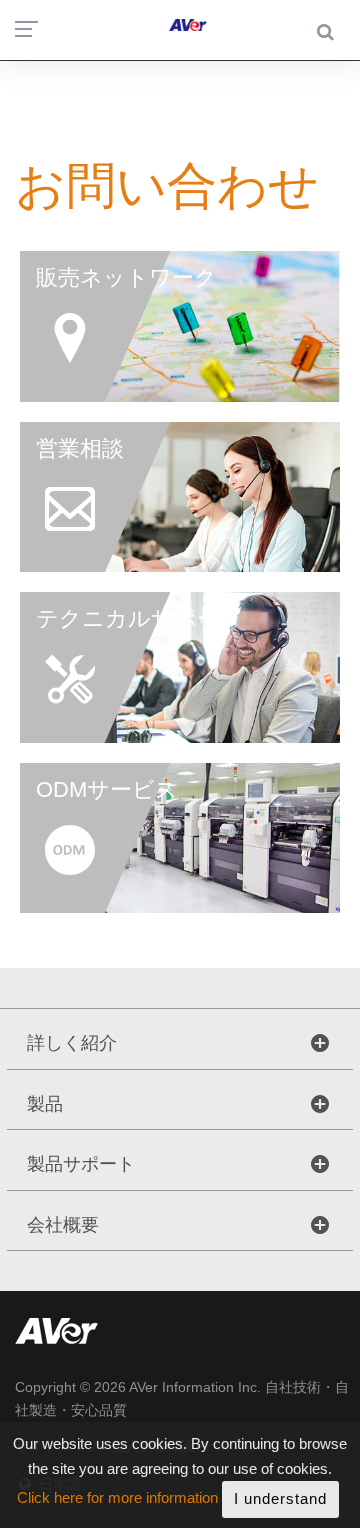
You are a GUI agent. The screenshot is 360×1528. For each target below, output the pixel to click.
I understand (280, 1498)
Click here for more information (117, 1498)
